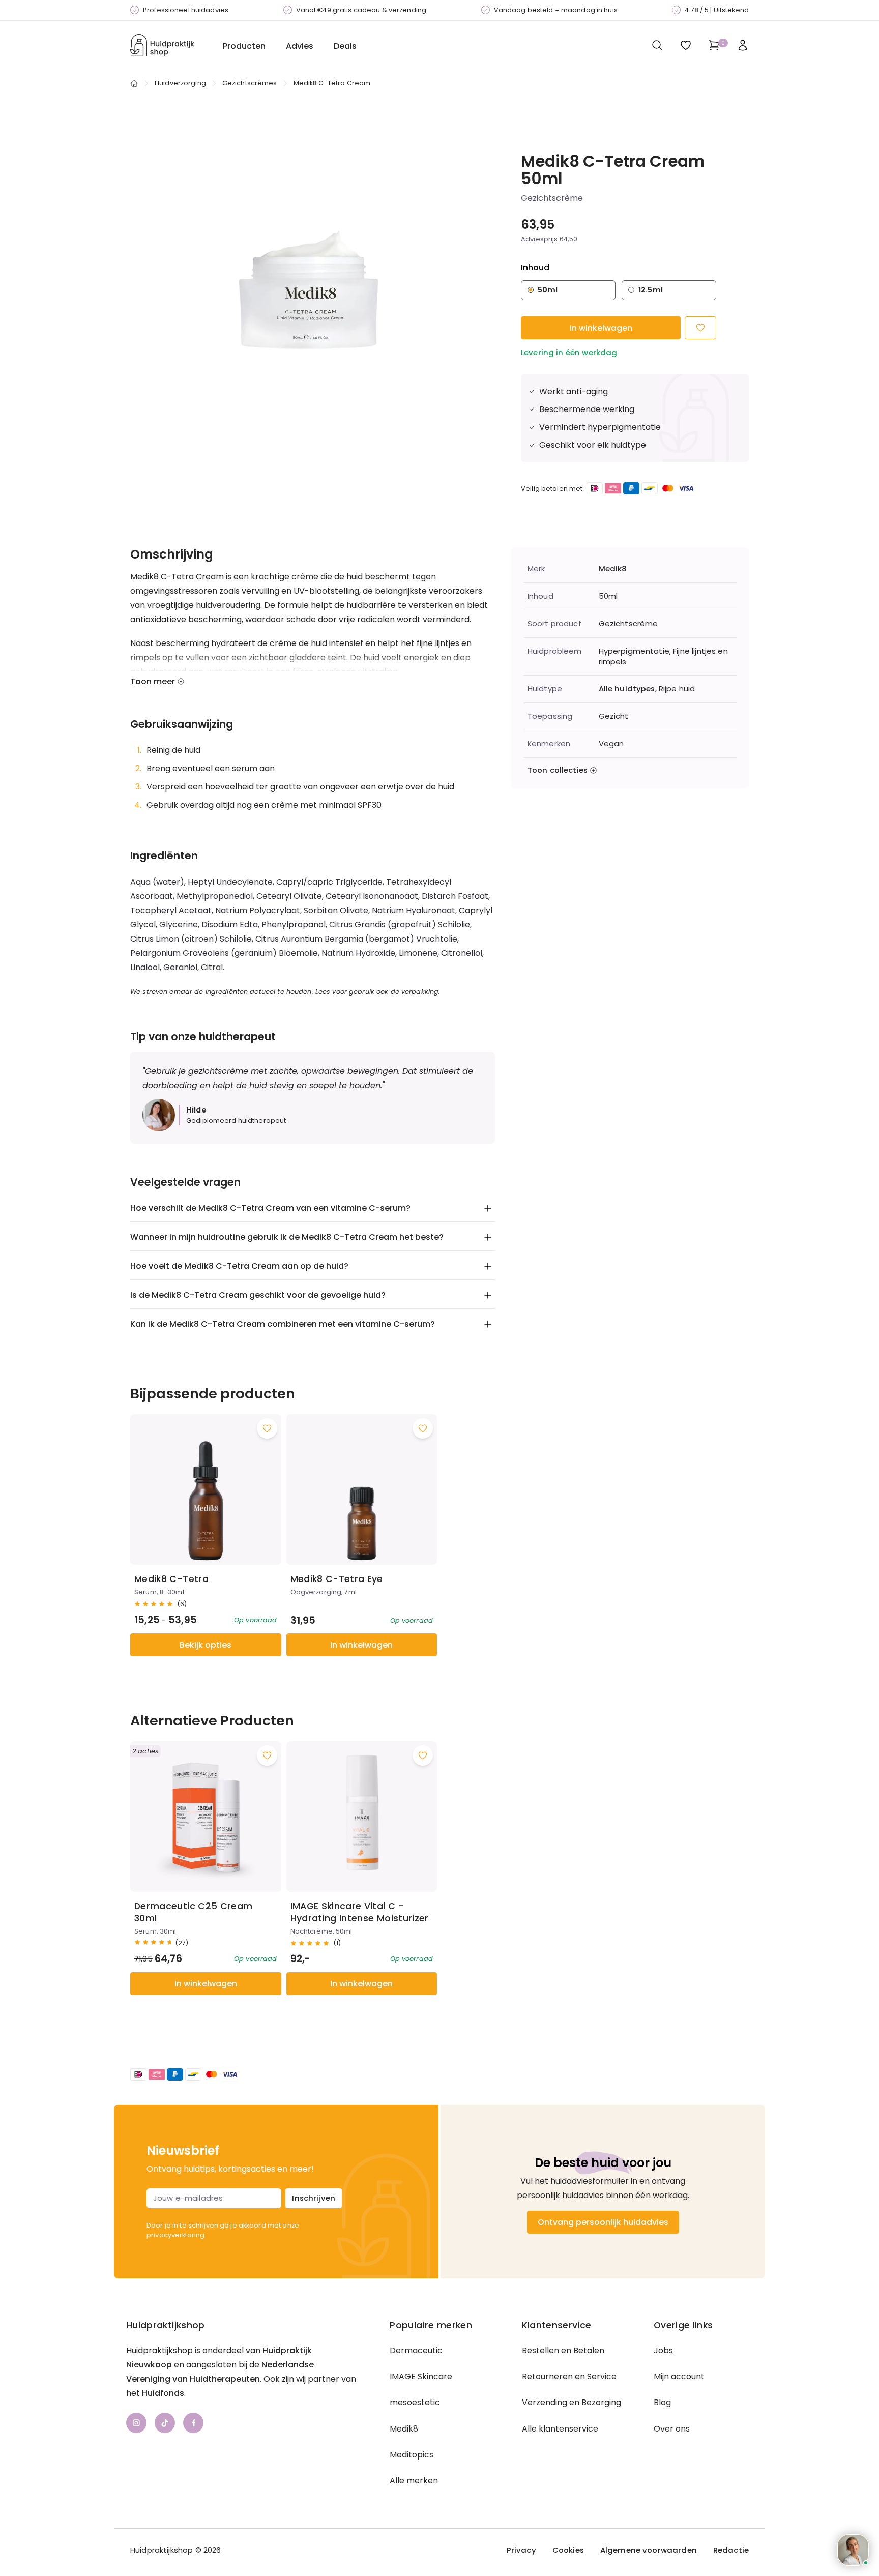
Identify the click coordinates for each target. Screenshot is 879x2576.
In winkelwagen (601, 328)
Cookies (568, 2550)
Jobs (663, 2350)
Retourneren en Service (569, 2376)
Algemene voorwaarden (649, 2550)
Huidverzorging (180, 83)
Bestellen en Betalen (563, 2350)
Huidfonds (163, 2393)
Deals (345, 46)
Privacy (521, 2550)
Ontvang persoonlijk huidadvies (603, 2222)
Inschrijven (314, 2198)
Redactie (731, 2550)
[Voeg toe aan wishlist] (267, 1428)
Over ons (672, 2429)
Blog (662, 2402)
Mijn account (679, 2376)
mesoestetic (415, 2402)
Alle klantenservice (560, 2429)
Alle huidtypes (627, 689)
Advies (300, 46)
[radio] (568, 290)
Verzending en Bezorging (572, 2402)
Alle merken (414, 2481)
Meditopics (412, 2455)
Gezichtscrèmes (250, 83)
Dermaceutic (416, 2350)
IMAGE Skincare (421, 2376)
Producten (244, 46)
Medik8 (613, 569)
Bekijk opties (206, 1645)
